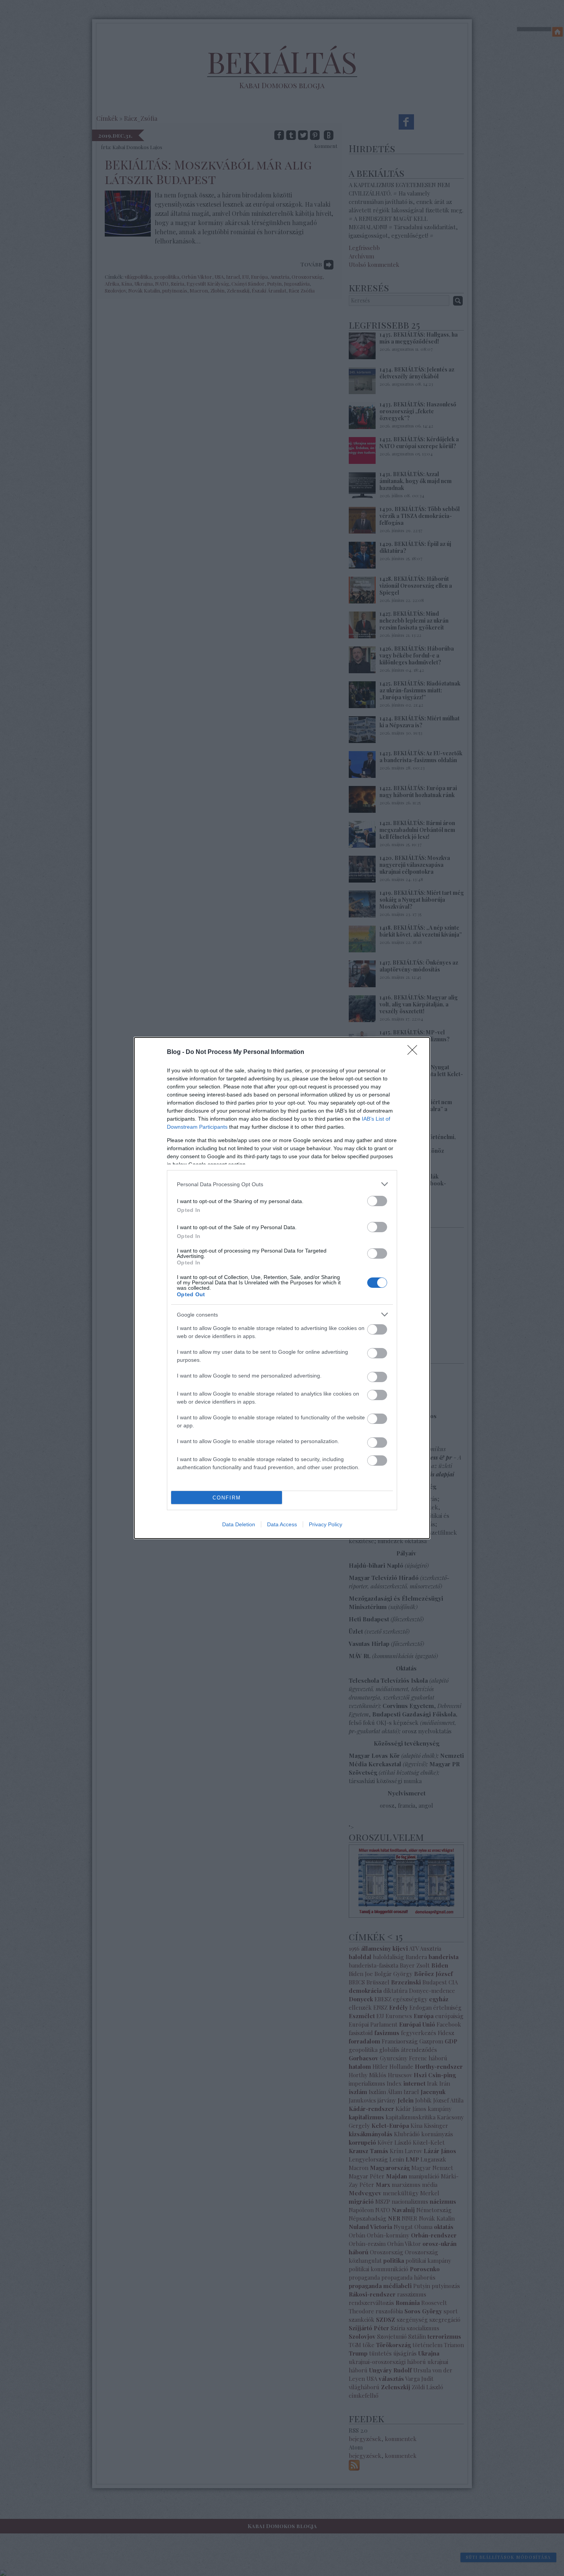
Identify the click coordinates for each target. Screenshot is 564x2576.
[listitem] (282, 1184)
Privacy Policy (326, 1524)
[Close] (415, 1052)
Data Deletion (239, 1524)
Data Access (282, 1524)
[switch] (377, 1201)
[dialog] (282, 1288)
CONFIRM (227, 1498)
